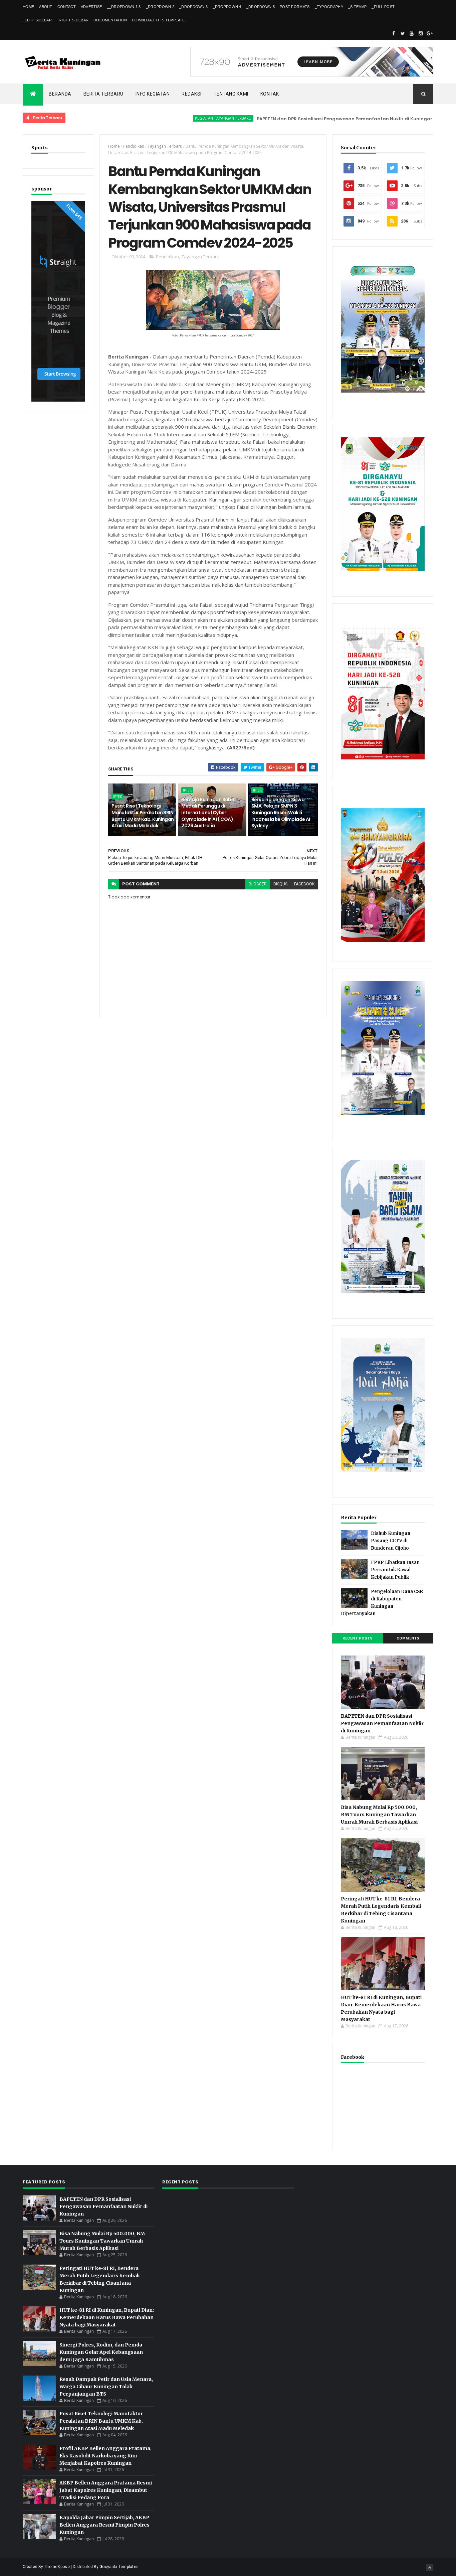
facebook (304, 884)
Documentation (110, 20)
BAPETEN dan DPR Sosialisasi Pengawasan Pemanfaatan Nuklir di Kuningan (291, 119)
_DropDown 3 (193, 7)
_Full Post (383, 7)
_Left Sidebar (37, 20)
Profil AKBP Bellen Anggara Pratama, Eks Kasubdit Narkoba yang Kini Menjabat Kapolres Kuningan (105, 2456)
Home (28, 7)
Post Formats (295, 7)
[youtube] (412, 33)
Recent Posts (358, 1638)
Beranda (60, 94)
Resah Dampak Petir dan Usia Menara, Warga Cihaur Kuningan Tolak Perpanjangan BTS (106, 2387)
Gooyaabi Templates (119, 2567)
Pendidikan (134, 146)
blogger (258, 884)
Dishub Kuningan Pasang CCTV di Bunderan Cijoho (391, 1541)
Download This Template (158, 20)
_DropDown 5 (261, 7)
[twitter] (403, 33)
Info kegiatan (153, 94)
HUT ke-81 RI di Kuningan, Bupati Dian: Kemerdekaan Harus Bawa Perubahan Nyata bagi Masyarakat (107, 2317)
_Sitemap (357, 7)
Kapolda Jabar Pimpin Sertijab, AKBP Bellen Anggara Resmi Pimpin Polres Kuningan (104, 2525)
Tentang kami (231, 94)
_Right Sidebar (73, 20)
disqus (280, 884)
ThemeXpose (57, 2567)
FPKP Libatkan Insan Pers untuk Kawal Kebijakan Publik (395, 1570)
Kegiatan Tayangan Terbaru (169, 118)
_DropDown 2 (160, 7)
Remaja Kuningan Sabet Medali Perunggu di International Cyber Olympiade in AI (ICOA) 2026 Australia (209, 813)
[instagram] (421, 33)
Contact (67, 7)
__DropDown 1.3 (124, 7)
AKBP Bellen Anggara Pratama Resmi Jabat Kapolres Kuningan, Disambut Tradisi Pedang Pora (106, 2490)
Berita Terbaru (103, 94)
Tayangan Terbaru (165, 146)
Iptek (118, 797)
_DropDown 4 (227, 7)
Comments (408, 1638)
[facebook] (394, 33)
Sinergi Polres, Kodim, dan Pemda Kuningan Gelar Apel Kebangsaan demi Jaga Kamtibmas (101, 2352)
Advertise (91, 7)
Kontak (270, 94)
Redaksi (192, 94)
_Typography (329, 7)
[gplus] (430, 33)
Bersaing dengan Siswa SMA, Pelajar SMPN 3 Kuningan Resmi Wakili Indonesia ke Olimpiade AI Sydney (281, 813)
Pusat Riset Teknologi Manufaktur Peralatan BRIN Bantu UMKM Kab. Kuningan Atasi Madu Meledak (143, 816)
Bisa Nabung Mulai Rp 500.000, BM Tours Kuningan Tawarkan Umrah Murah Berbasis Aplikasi (379, 1815)
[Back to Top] (430, 2568)
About (46, 7)
